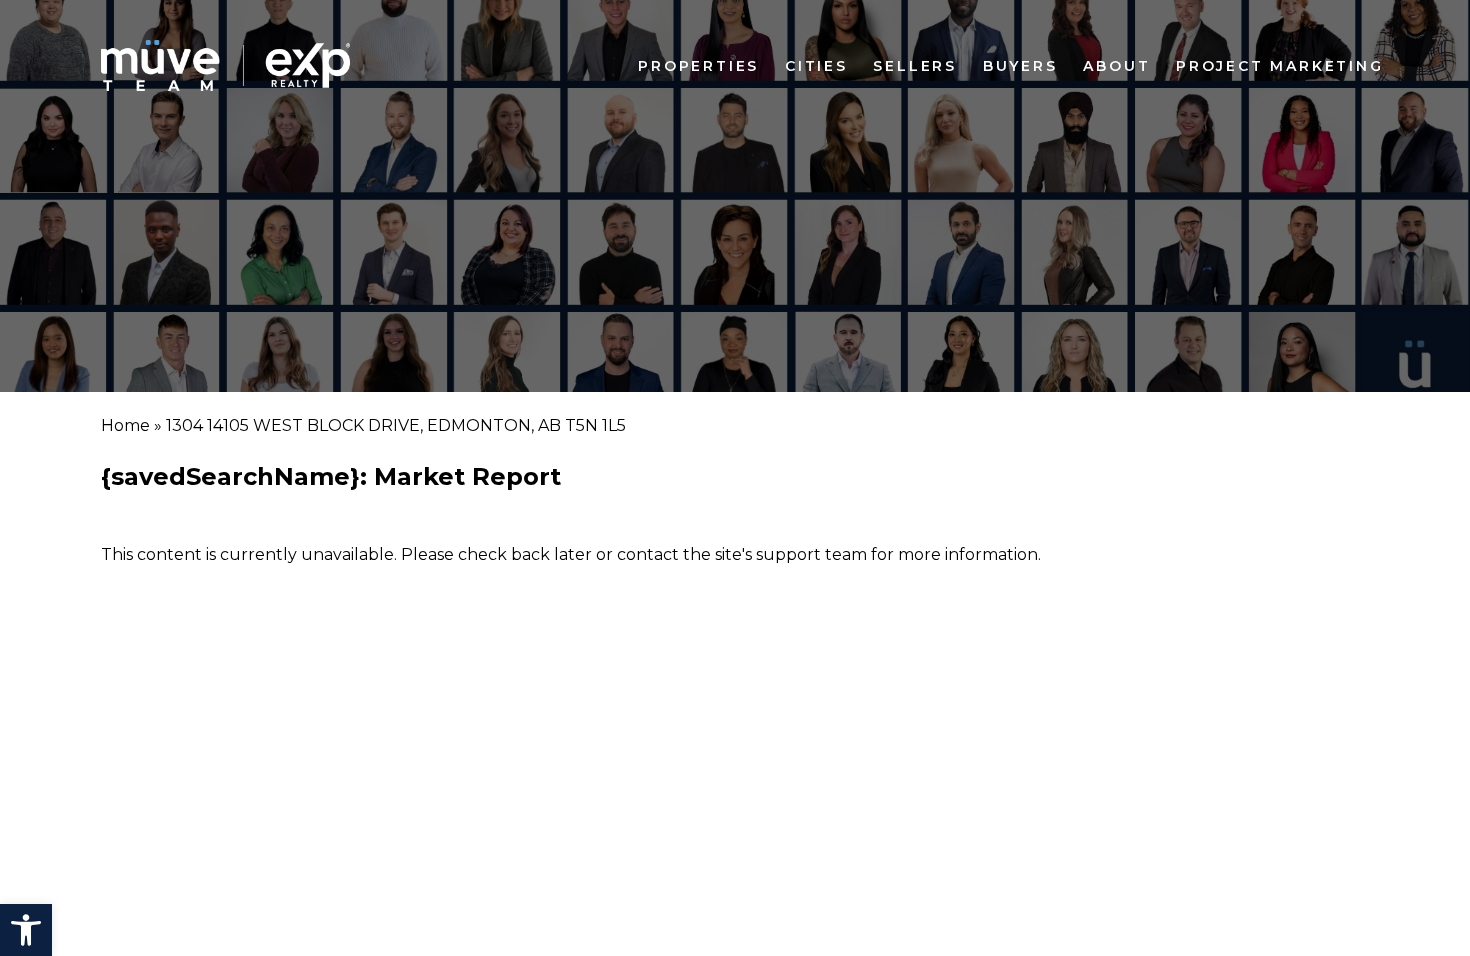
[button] (26, 930)
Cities (816, 66)
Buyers (1020, 66)
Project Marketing (1280, 66)
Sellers (915, 66)
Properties (698, 66)
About (1116, 66)
